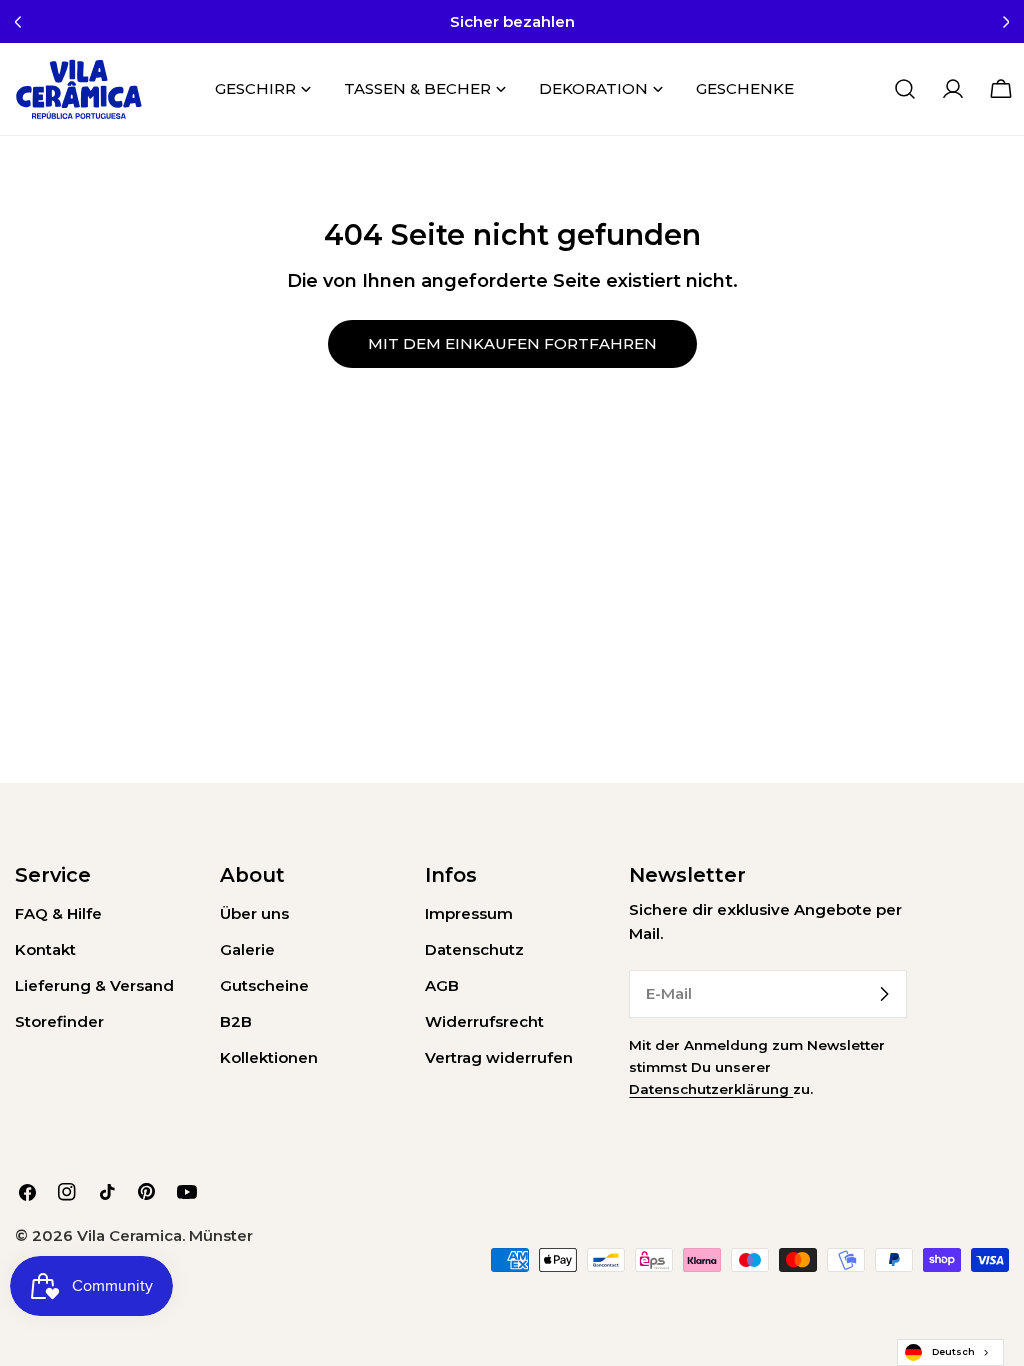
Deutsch (953, 1351)
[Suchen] (905, 89)
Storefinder (59, 1021)
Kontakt (45, 949)
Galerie (247, 949)
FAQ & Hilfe (58, 913)
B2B (236, 1021)
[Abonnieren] (884, 994)
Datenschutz (474, 949)
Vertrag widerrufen (499, 1057)
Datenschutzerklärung (711, 1089)
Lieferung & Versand (94, 985)
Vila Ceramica (129, 1235)
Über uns (254, 913)
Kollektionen (269, 1057)
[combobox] (950, 1352)
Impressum (469, 913)
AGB (442, 985)
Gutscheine (264, 985)
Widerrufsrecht (484, 1021)
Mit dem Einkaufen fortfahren (512, 343)
